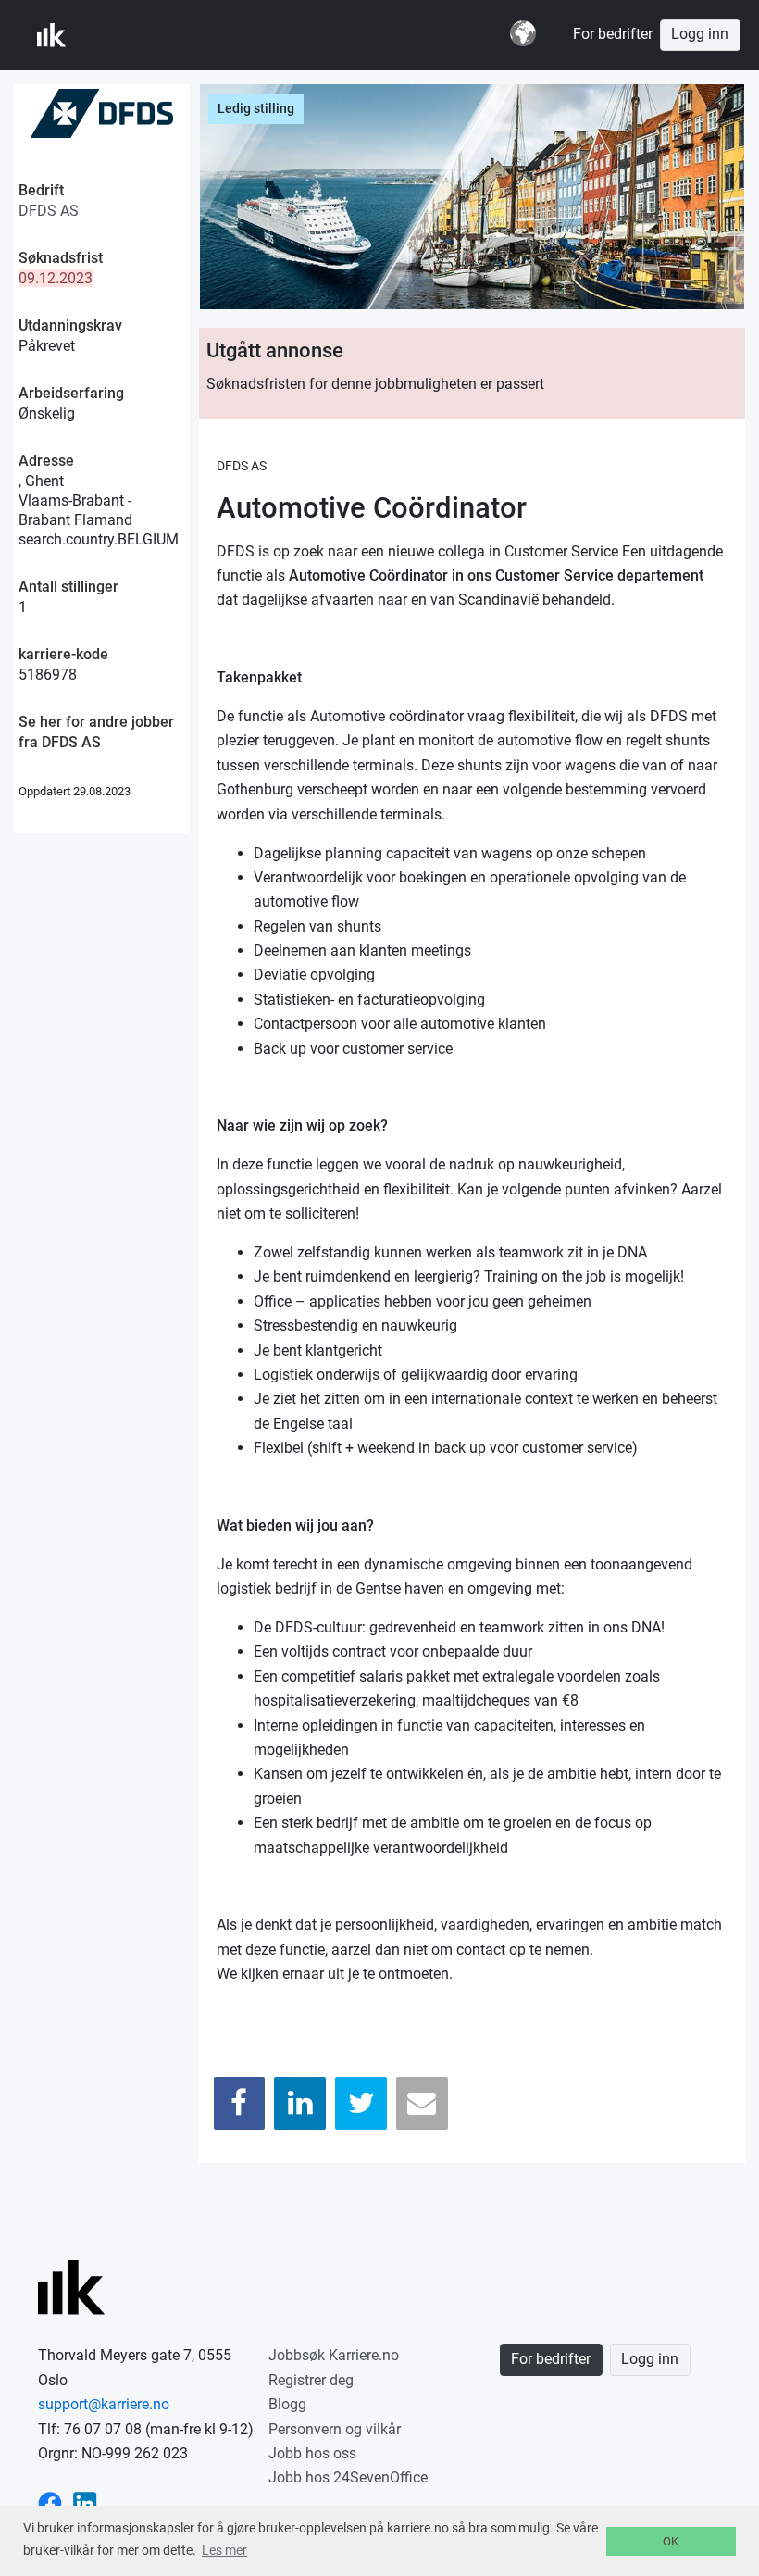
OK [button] (671, 2541)
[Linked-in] (85, 2502)
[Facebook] (240, 2103)
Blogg (287, 2404)
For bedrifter (613, 34)
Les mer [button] (224, 2550)
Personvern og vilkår (335, 2429)
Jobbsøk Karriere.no (334, 2355)
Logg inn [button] (700, 34)
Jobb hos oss (312, 2453)
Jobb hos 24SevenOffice (348, 2477)
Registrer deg (311, 2380)
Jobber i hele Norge (128, 35)
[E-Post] (422, 2103)
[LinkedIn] (300, 2103)
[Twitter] (361, 2103)
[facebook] (50, 2502)
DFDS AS (49, 211)
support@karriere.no (104, 2404)
